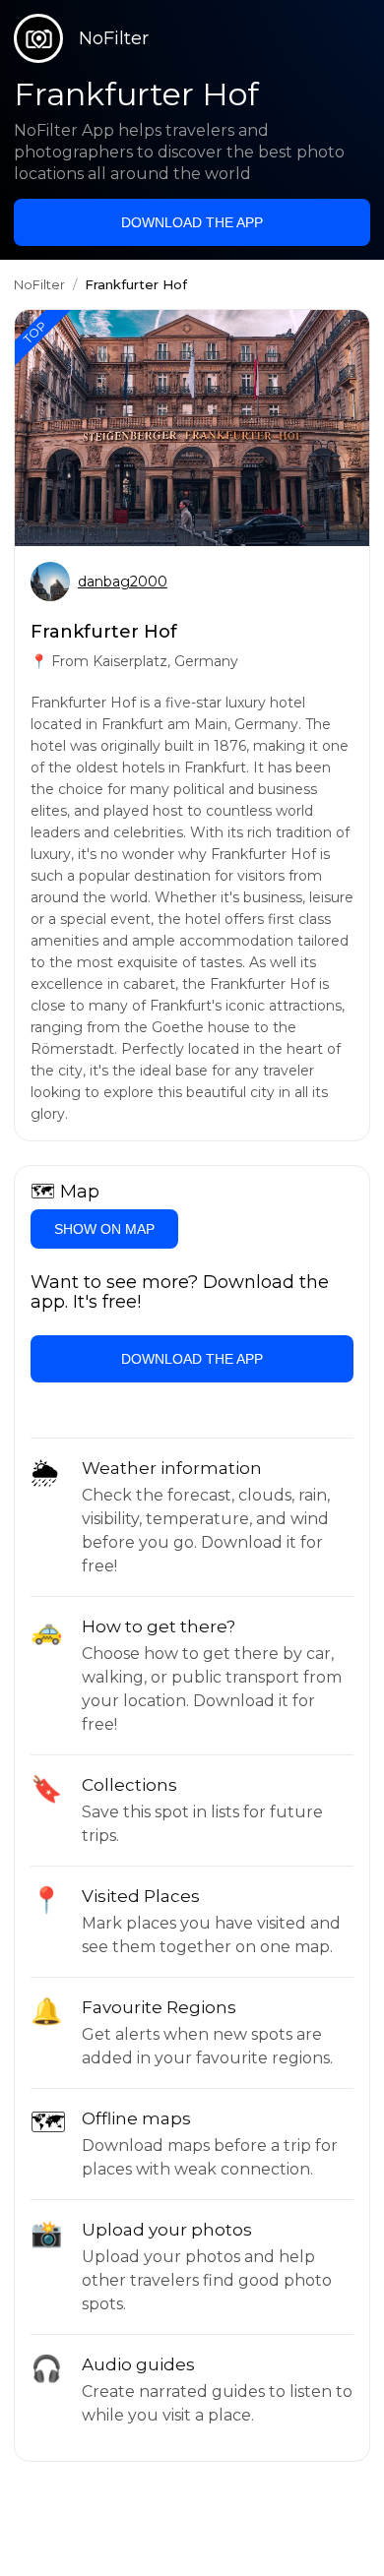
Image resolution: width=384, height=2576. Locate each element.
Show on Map (104, 1229)
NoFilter (39, 284)
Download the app (192, 222)
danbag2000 (123, 582)
